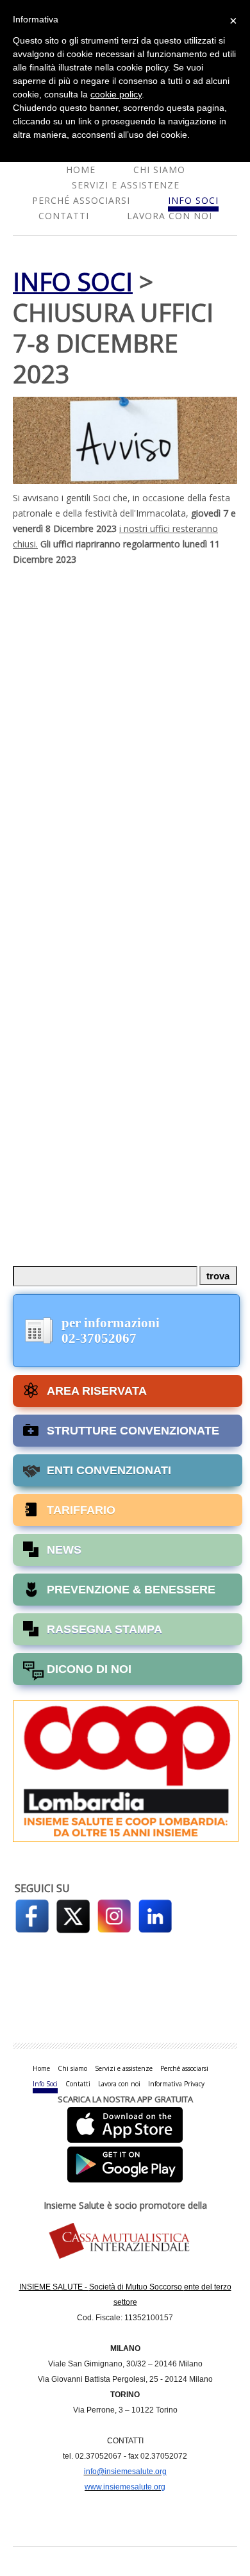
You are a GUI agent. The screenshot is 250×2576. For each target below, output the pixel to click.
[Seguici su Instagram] (114, 1915)
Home (81, 170)
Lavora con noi (170, 216)
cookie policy (116, 94)
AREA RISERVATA (97, 1391)
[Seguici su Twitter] (73, 1915)
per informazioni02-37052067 (111, 1331)
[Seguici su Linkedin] (155, 1915)
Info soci (73, 281)
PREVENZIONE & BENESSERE (131, 1590)
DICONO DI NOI (89, 1669)
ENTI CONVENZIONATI (109, 1470)
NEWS (64, 1550)
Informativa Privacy (176, 2084)
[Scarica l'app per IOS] (125, 2124)
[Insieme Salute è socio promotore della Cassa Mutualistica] (125, 2242)
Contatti (64, 216)
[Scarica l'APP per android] (125, 2162)
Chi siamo (159, 170)
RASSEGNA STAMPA (104, 1629)
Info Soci (193, 200)
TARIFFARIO (81, 1510)
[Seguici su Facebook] (32, 1915)
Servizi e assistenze (126, 185)
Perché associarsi (81, 200)
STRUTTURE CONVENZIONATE (133, 1431)
